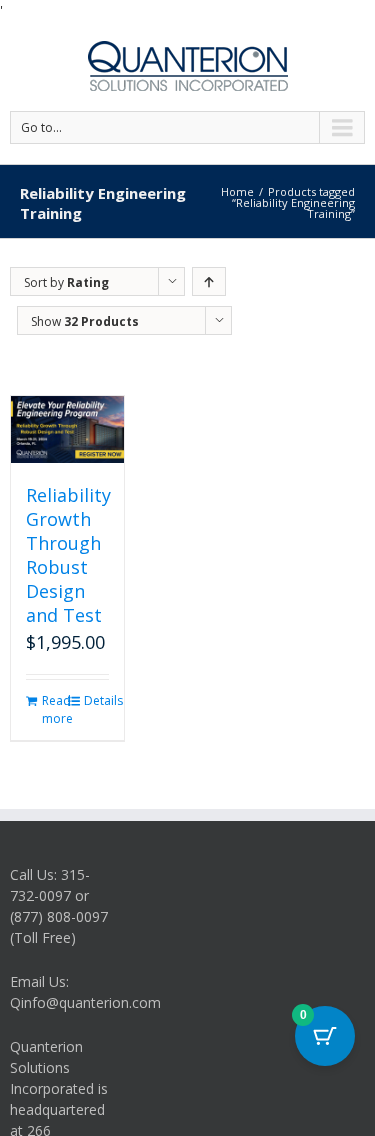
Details (96, 700)
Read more (54, 709)
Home (237, 191)
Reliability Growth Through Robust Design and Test (68, 555)
